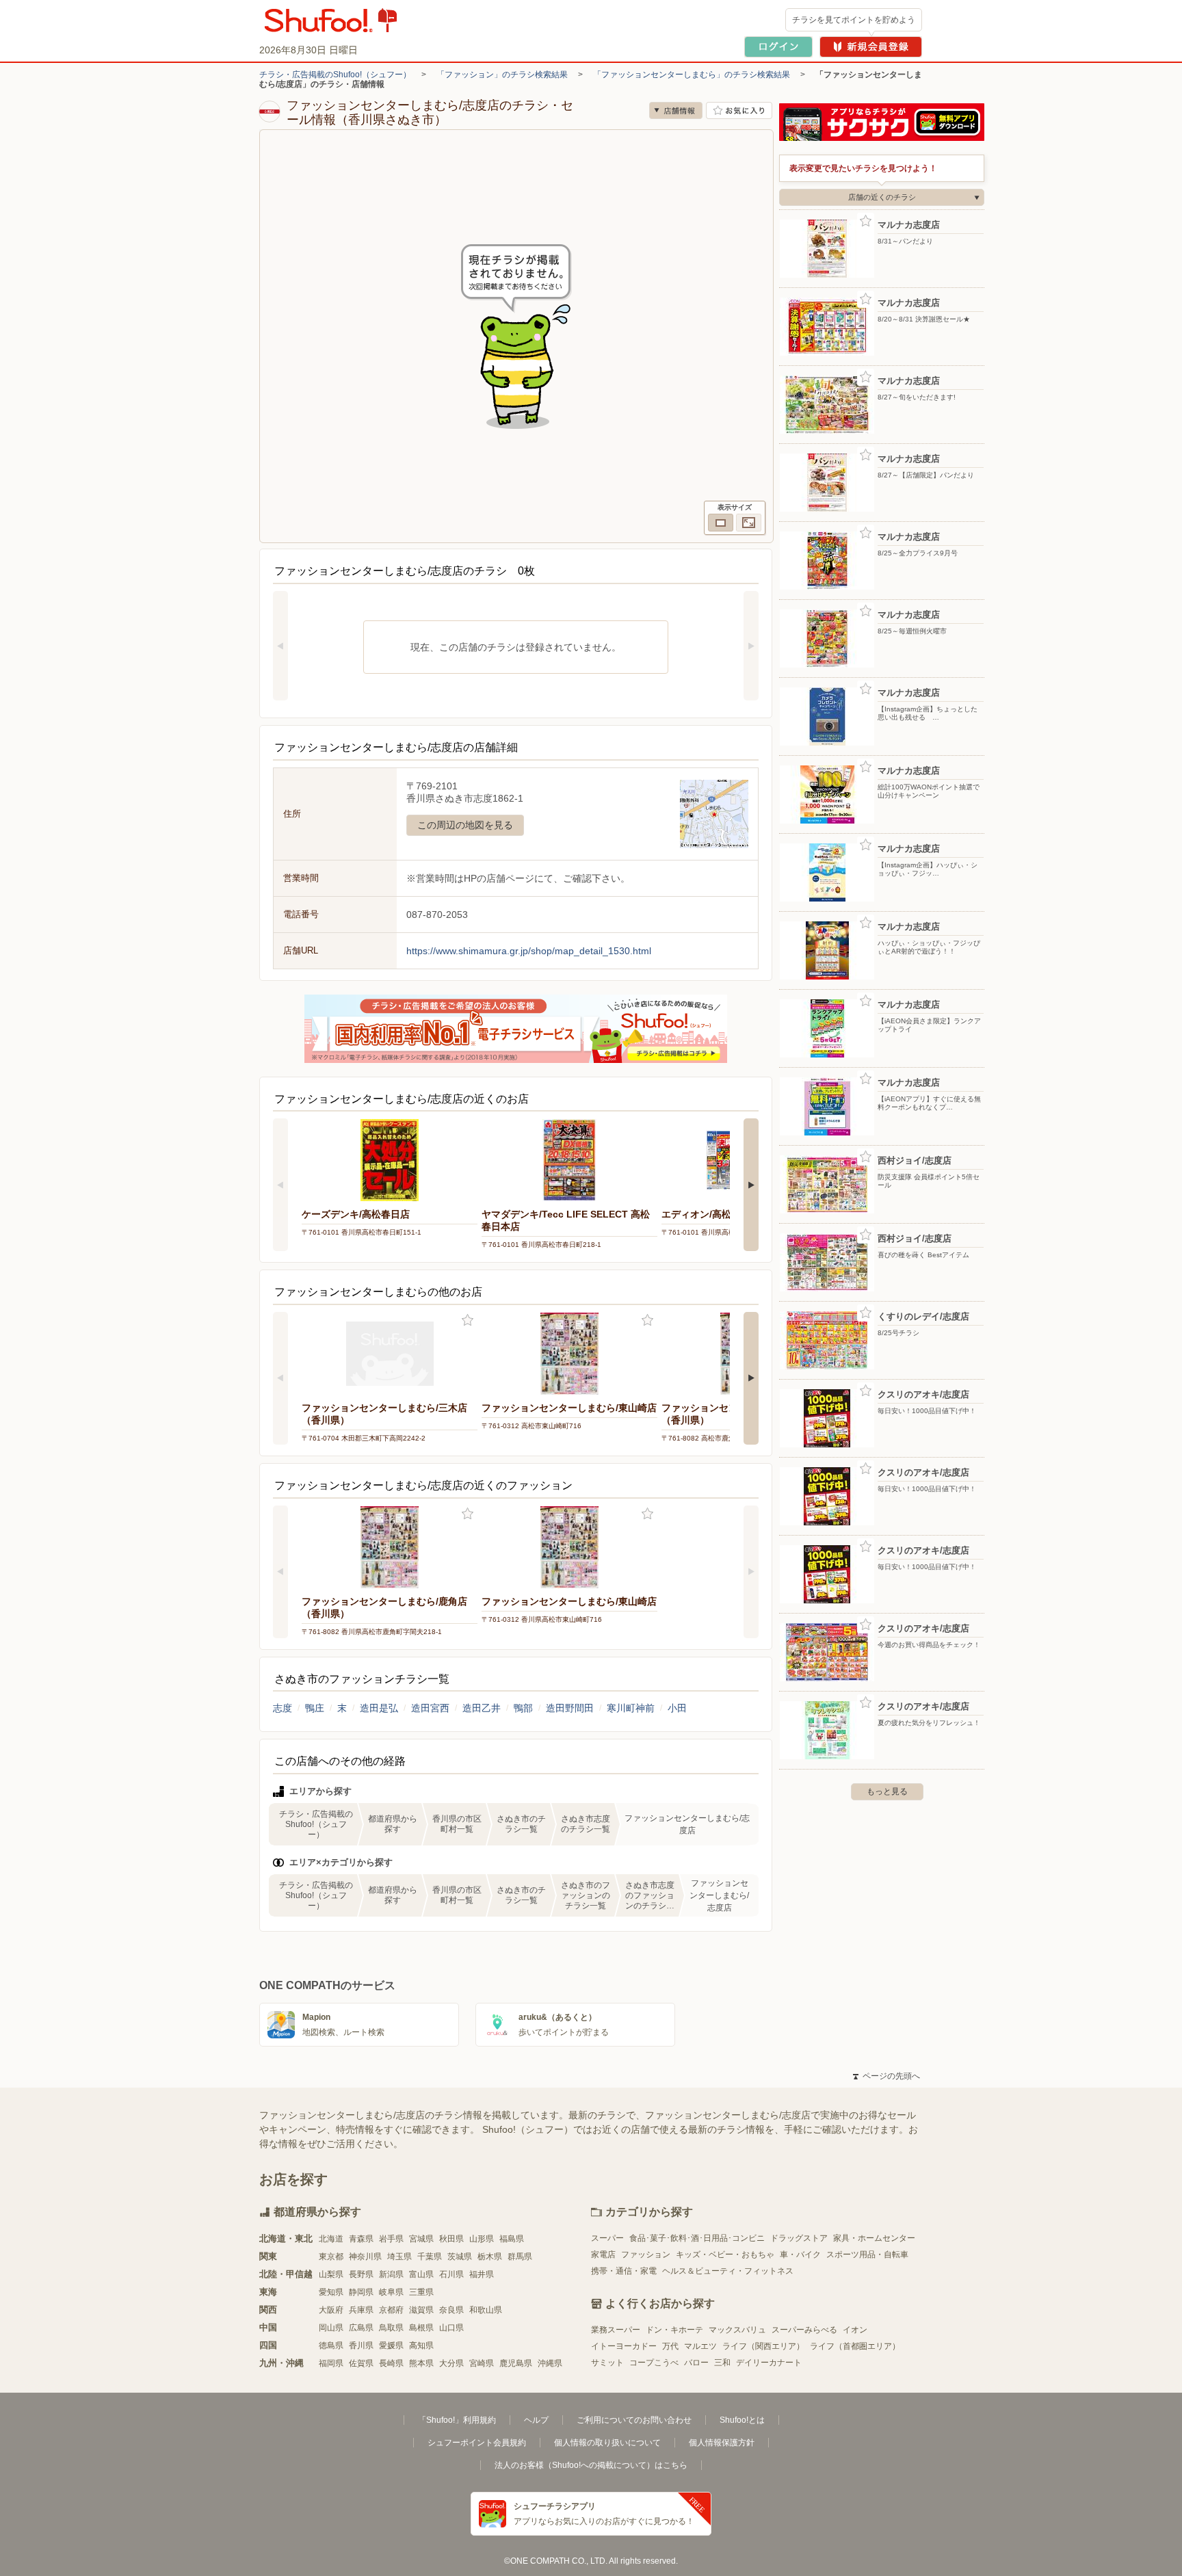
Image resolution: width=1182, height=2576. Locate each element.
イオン (855, 2330)
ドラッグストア (799, 2238)
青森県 (361, 2239)
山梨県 (331, 2274)
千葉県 (430, 2257)
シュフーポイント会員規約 (477, 2443)
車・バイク (800, 2255)
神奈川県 (365, 2257)
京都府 (391, 2310)
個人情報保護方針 (722, 2443)
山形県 (482, 2239)
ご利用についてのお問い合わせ (634, 2420)
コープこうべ (654, 2363)
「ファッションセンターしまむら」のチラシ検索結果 (692, 75)
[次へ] (751, 646)
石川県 (451, 2274)
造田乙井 (482, 1708)
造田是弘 (379, 1708)
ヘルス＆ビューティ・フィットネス (728, 2271)
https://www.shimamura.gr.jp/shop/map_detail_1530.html (529, 951)
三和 (722, 2363)
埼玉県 (399, 2257)
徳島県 (331, 2345)
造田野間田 (570, 1708)
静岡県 (361, 2292)
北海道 (331, 2239)
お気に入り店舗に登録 (739, 110)
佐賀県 (361, 2363)
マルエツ (700, 2346)
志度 (283, 1708)
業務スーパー (616, 2330)
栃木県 (490, 2257)
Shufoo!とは (742, 2420)
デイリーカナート (769, 2363)
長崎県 (391, 2363)
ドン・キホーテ (674, 2330)
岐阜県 (391, 2292)
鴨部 (523, 1708)
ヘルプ (536, 2420)
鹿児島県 (516, 2363)
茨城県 (460, 2257)
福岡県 (331, 2363)
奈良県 (451, 2310)
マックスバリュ (737, 2330)
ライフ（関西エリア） (763, 2346)
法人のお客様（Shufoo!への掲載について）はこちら (591, 2465)
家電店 (603, 2255)
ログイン (778, 47)
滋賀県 (421, 2310)
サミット (607, 2363)
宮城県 (421, 2239)
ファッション (646, 2255)
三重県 (421, 2292)
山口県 (451, 2328)
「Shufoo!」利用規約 (457, 2420)
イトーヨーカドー (624, 2346)
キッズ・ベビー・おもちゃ (725, 2255)
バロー (696, 2363)
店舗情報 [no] (676, 110)
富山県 (421, 2274)
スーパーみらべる (804, 2330)
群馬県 (520, 2257)
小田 (677, 1708)
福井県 (482, 2274)
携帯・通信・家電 (624, 2271)
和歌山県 (486, 2310)
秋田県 (451, 2239)
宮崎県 (482, 2363)
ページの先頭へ (886, 2076)
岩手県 (391, 2239)
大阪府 (331, 2310)
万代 (670, 2346)
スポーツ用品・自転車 (867, 2255)
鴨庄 (315, 1708)
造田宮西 (430, 1708)
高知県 (421, 2345)
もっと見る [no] (887, 1791)
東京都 (331, 2257)
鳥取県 (391, 2328)
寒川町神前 (631, 1708)
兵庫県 (361, 2310)
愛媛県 (391, 2345)
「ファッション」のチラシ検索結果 (502, 75)
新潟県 (391, 2274)
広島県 (361, 2328)
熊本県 (421, 2363)
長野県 (361, 2274)
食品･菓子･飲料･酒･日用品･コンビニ (697, 2238)
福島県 (512, 2239)
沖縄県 (550, 2363)
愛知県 (331, 2292)
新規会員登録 (871, 47)
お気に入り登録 (468, 1320)
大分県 (451, 2363)
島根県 (421, 2328)
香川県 (361, 2345)
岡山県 (331, 2328)
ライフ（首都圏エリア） (855, 2346)
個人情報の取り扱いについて (607, 2443)
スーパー (607, 2238)
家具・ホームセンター (874, 2238)
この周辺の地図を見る (465, 825)
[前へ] (280, 646)
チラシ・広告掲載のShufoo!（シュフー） (335, 75)
